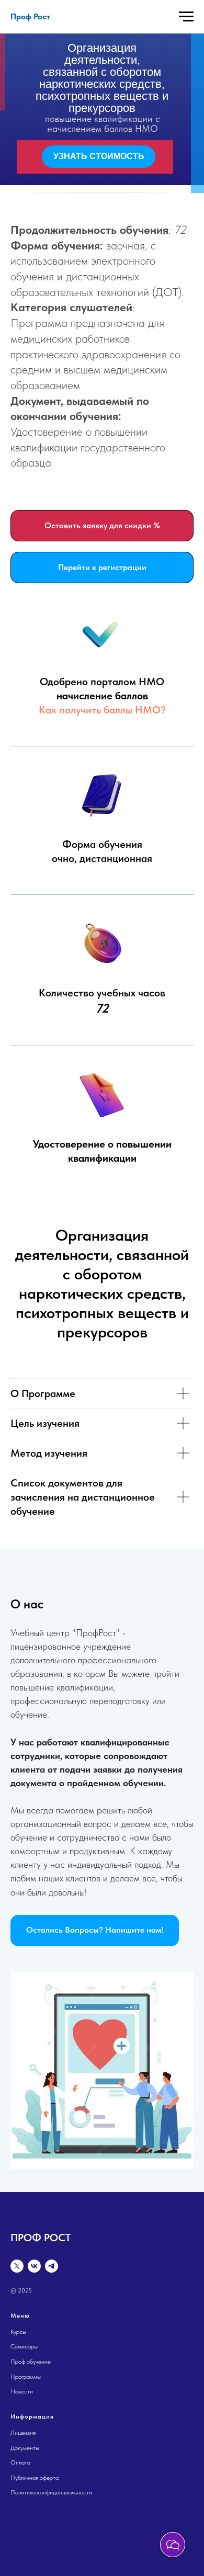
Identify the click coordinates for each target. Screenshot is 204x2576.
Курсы (18, 2332)
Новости (22, 2391)
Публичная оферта (35, 2478)
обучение (39, 2362)
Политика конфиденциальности (51, 2492)
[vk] (34, 2266)
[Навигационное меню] (186, 17)
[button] (95, 1931)
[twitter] (17, 2266)
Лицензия (23, 2433)
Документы (25, 2448)
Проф (19, 2362)
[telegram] (52, 2266)
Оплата (20, 2462)
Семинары (24, 2346)
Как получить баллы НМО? (102, 710)
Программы (26, 2377)
